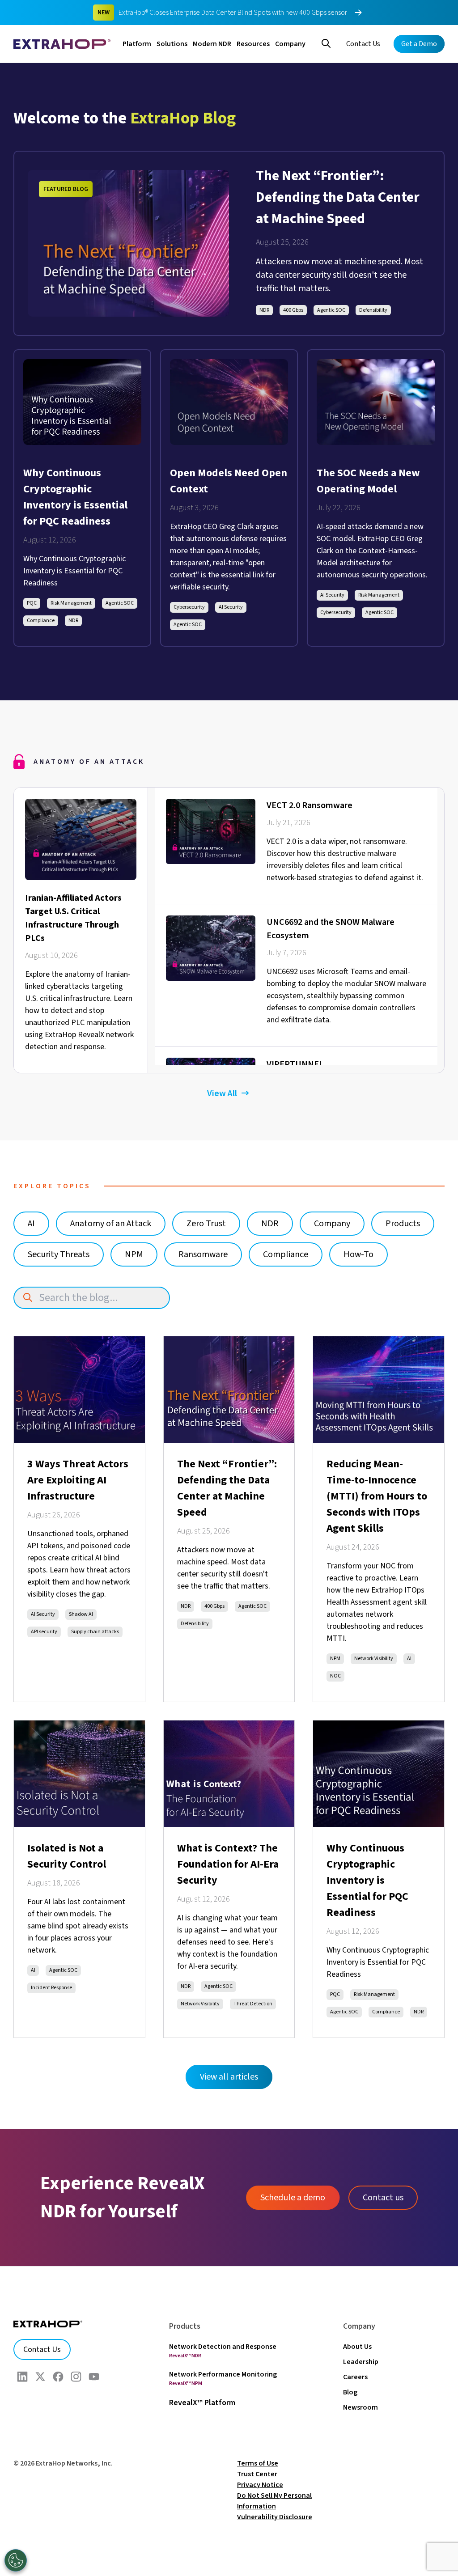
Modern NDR (212, 44)
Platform (137, 44)
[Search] (326, 42)
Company (290, 44)
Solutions (172, 44)
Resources (253, 44)
